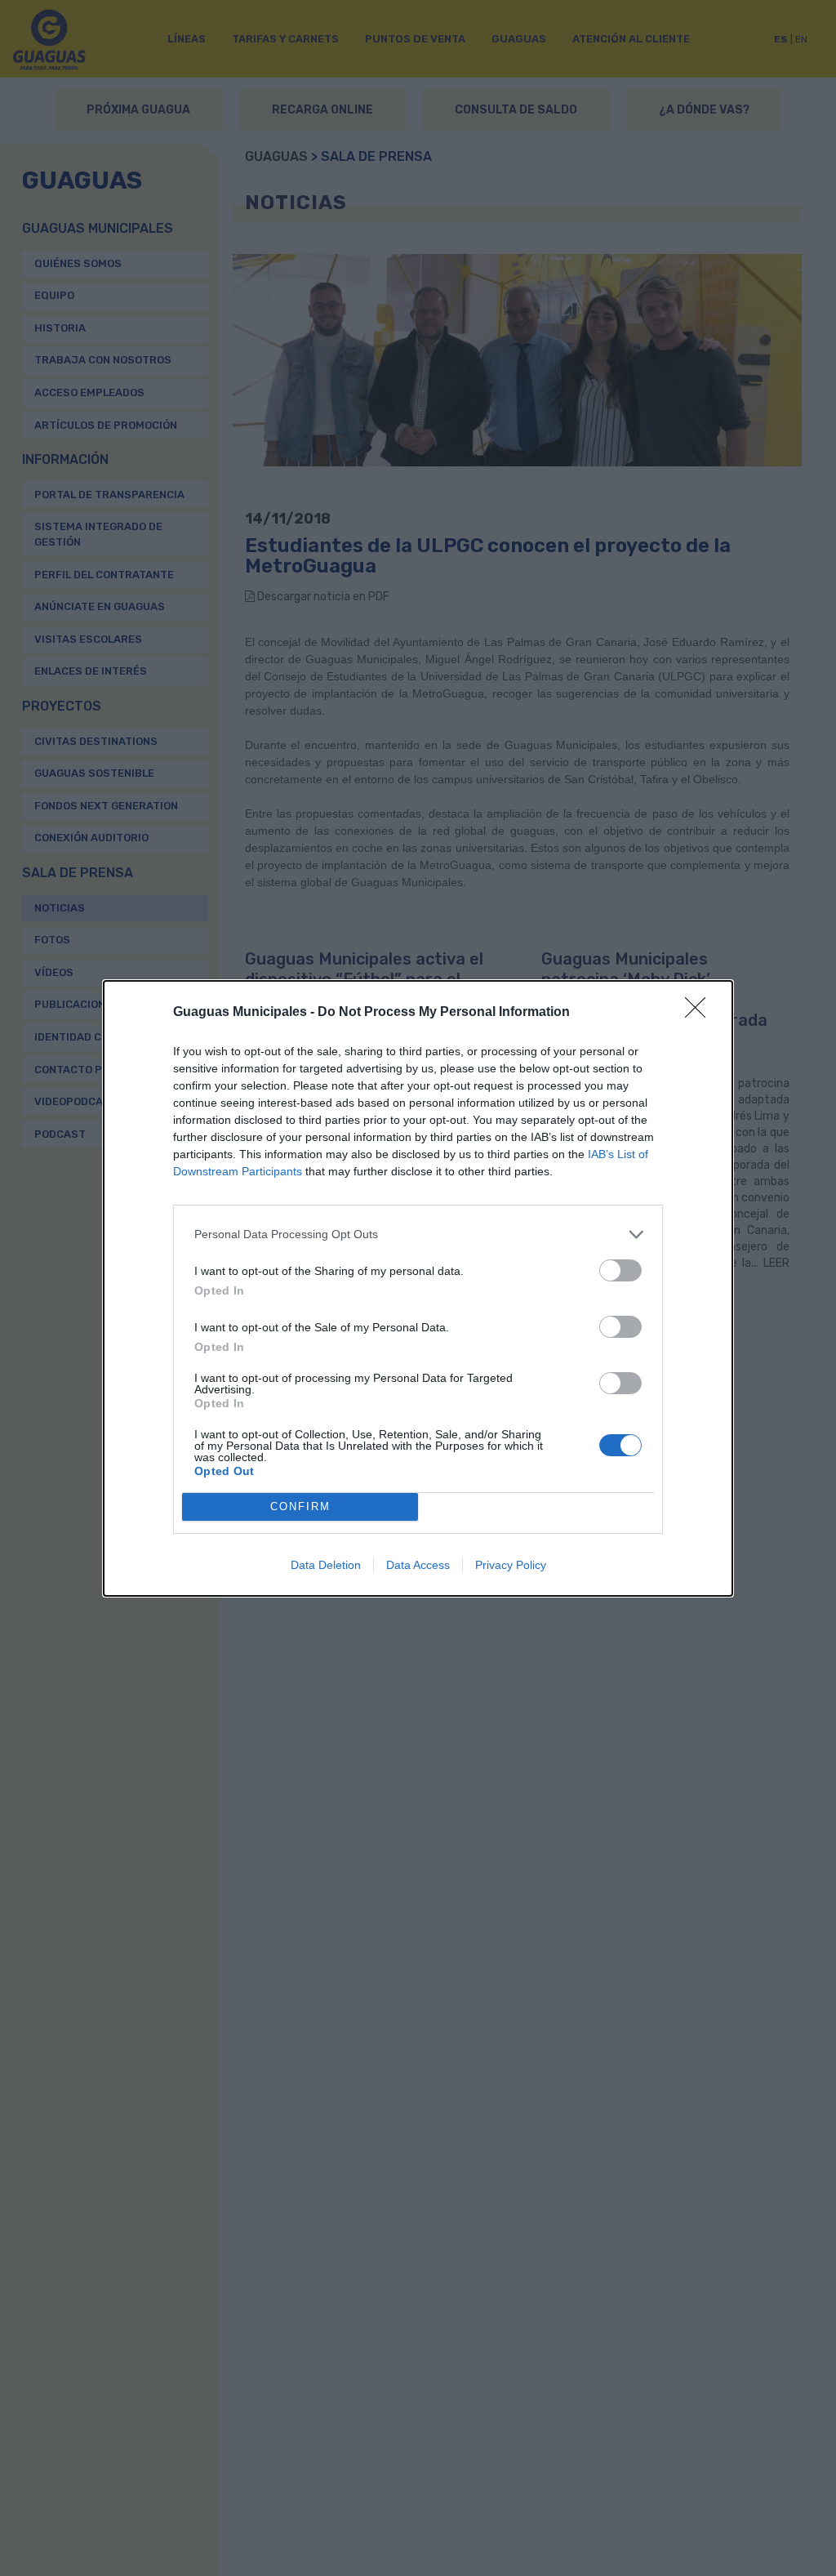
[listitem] (418, 1235)
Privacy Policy (511, 1565)
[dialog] (418, 1288)
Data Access (418, 1565)
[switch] (620, 1270)
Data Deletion (326, 1565)
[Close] (700, 1013)
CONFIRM (300, 1506)
